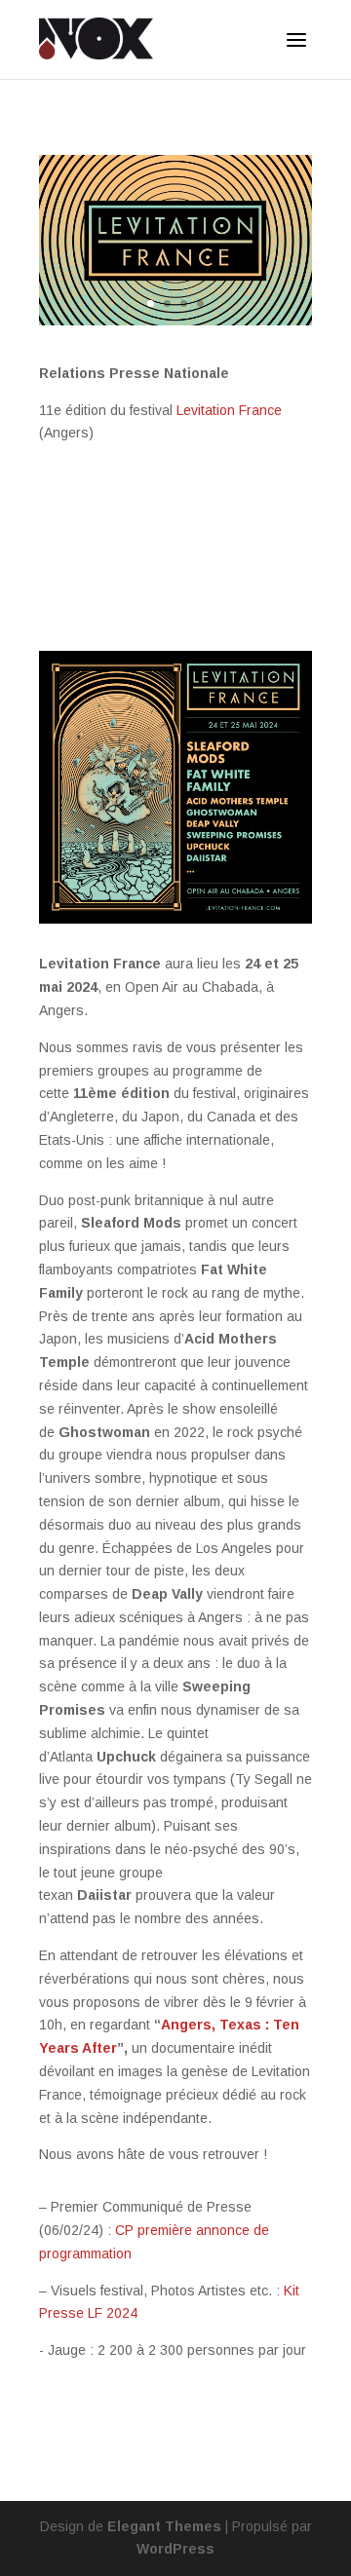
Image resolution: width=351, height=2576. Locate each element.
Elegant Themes (164, 2526)
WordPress (175, 2549)
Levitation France (229, 410)
